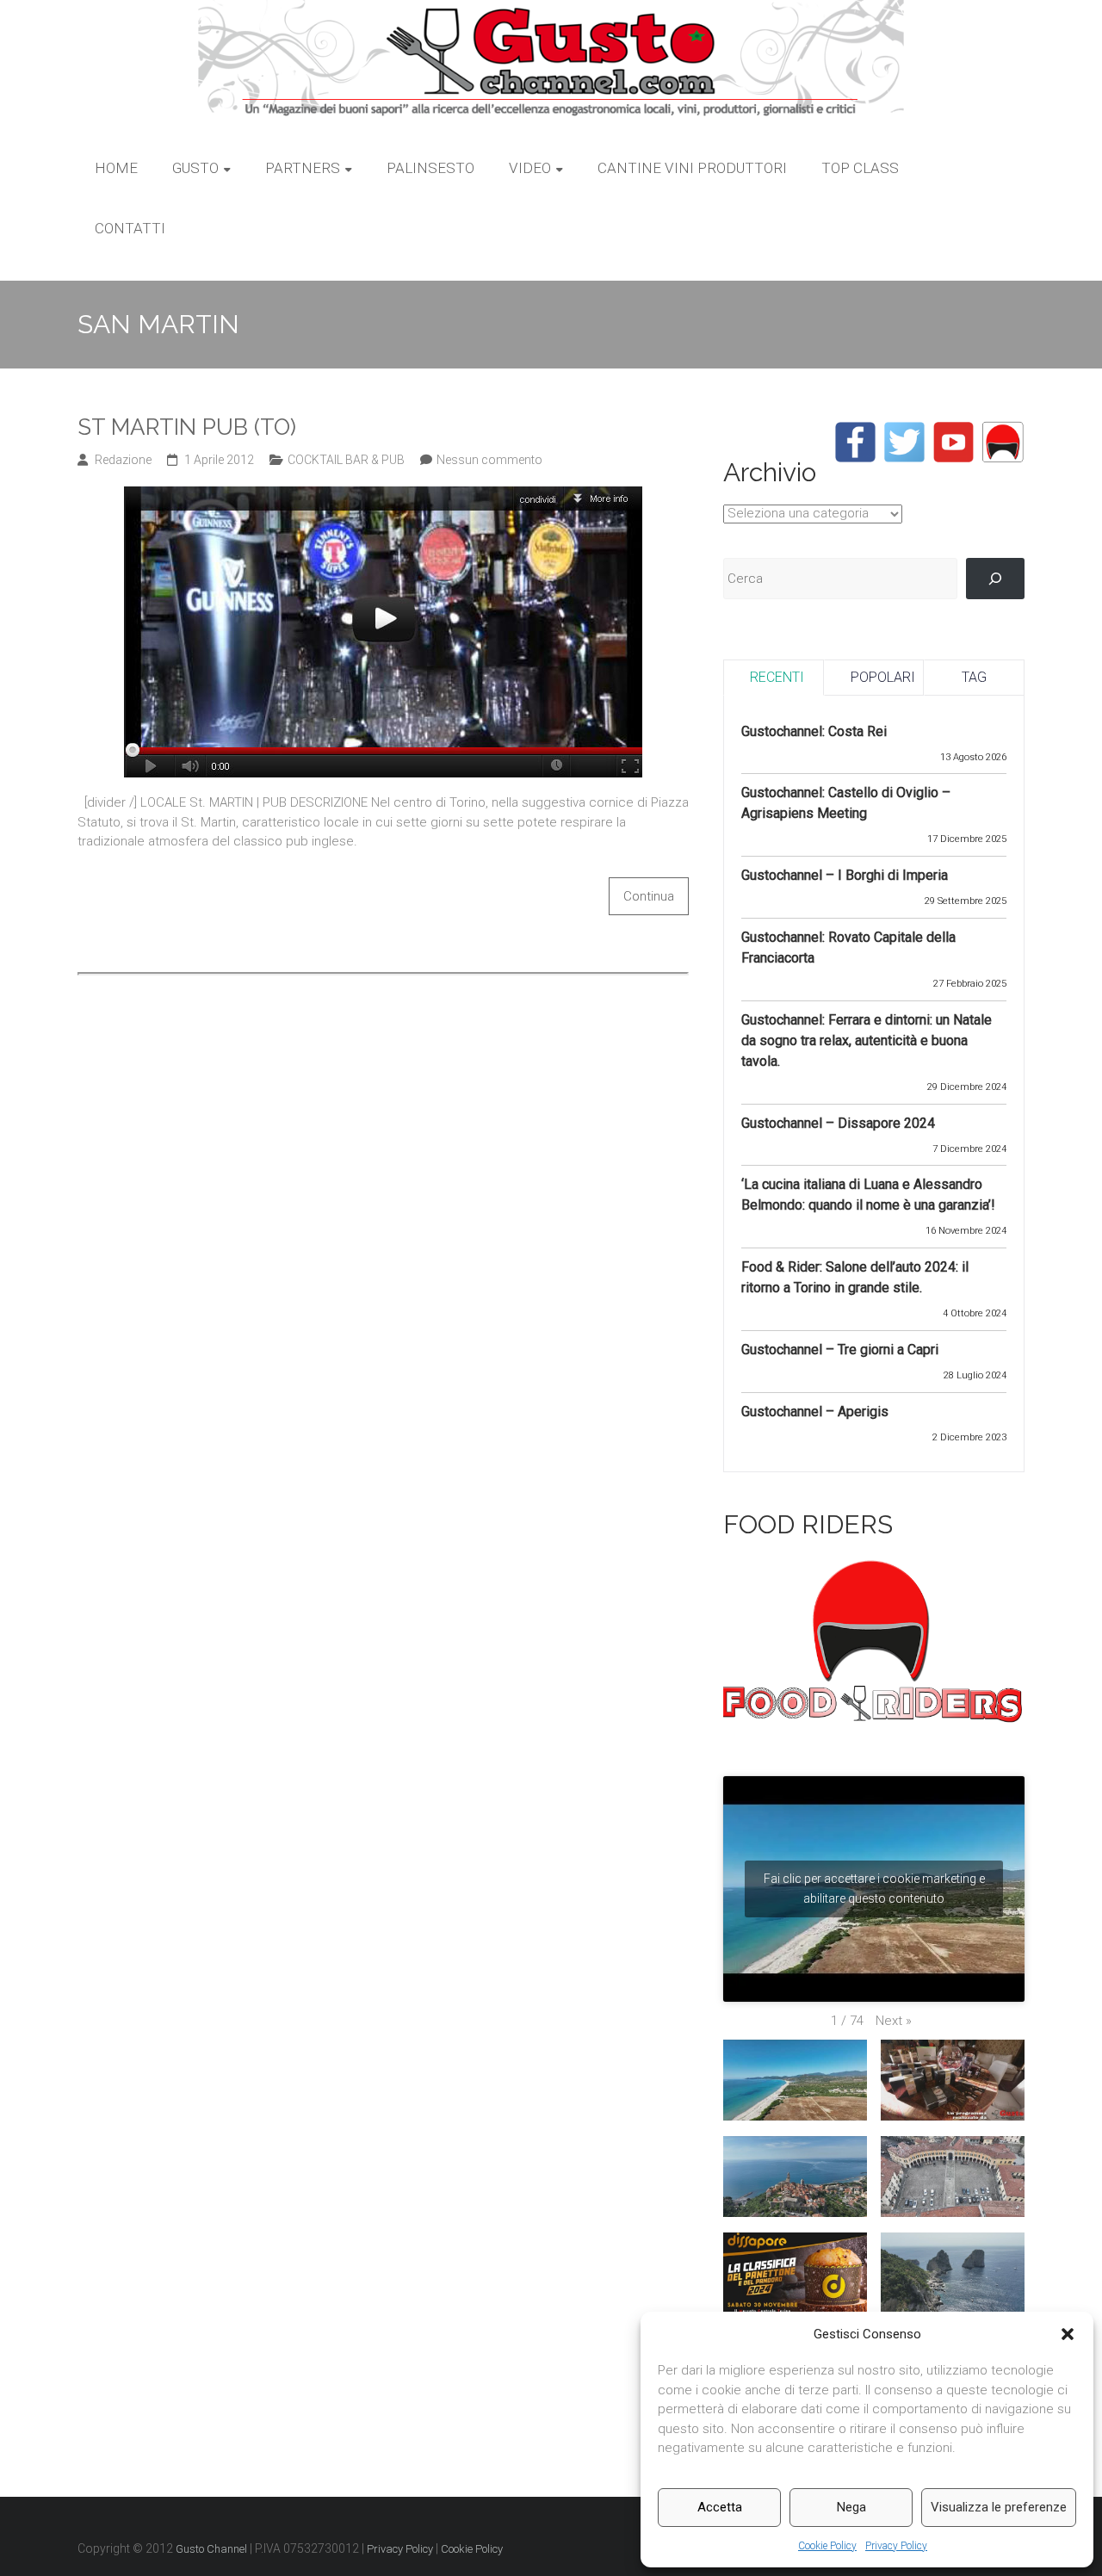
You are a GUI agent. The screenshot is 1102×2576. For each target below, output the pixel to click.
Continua (649, 896)
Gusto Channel (211, 2549)
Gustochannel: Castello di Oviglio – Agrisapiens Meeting (846, 803)
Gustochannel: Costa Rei (814, 731)
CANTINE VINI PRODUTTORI (692, 168)
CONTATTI (130, 228)
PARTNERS (303, 168)
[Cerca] (995, 579)
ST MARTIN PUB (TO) (187, 427)
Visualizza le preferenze (999, 2507)
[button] (1068, 2334)
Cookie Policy (827, 2546)
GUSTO (195, 168)
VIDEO (530, 168)
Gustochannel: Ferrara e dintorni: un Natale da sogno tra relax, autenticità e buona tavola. (867, 1040)
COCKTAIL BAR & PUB (346, 460)
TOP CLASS (860, 168)
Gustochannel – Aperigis (815, 1412)
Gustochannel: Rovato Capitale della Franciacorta (848, 947)
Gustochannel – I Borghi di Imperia (845, 875)
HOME (116, 168)
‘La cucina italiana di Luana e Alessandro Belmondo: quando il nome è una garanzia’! (868, 1195)
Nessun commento (489, 460)
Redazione (123, 460)
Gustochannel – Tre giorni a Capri (840, 1350)
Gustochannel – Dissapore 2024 (838, 1123)
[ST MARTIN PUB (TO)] (383, 496)
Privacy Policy (896, 2546)
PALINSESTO (430, 168)
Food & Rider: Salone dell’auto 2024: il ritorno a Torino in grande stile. (855, 1277)
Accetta (720, 2507)
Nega (851, 2507)
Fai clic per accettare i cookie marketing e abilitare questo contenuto (874, 1889)
